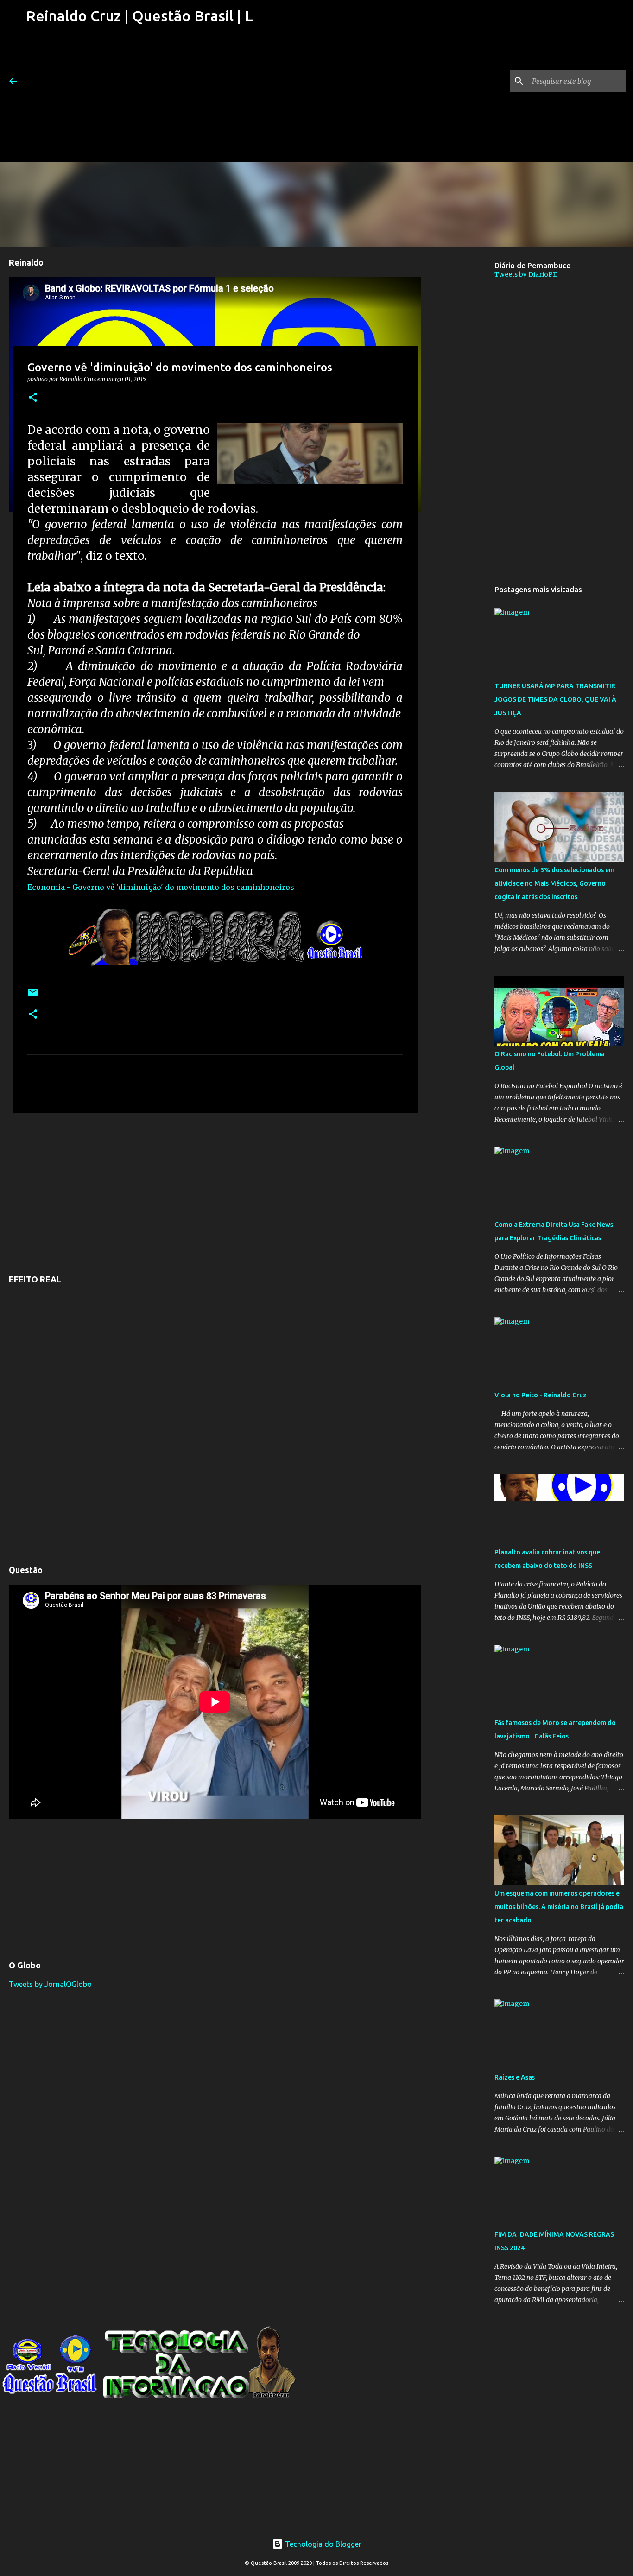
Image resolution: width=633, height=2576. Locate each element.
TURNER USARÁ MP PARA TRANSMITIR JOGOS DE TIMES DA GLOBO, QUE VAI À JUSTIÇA (555, 699)
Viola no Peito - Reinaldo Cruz (541, 1395)
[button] (33, 398)
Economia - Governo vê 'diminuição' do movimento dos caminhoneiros (161, 887)
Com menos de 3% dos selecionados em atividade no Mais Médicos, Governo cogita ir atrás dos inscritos (554, 883)
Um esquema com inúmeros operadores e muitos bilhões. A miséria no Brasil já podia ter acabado (559, 1907)
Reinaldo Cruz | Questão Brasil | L (139, 16)
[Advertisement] (138, 97)
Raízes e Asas (515, 2077)
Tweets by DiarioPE (526, 274)
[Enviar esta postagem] (33, 996)
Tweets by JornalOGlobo (50, 1984)
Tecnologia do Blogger (322, 2544)
